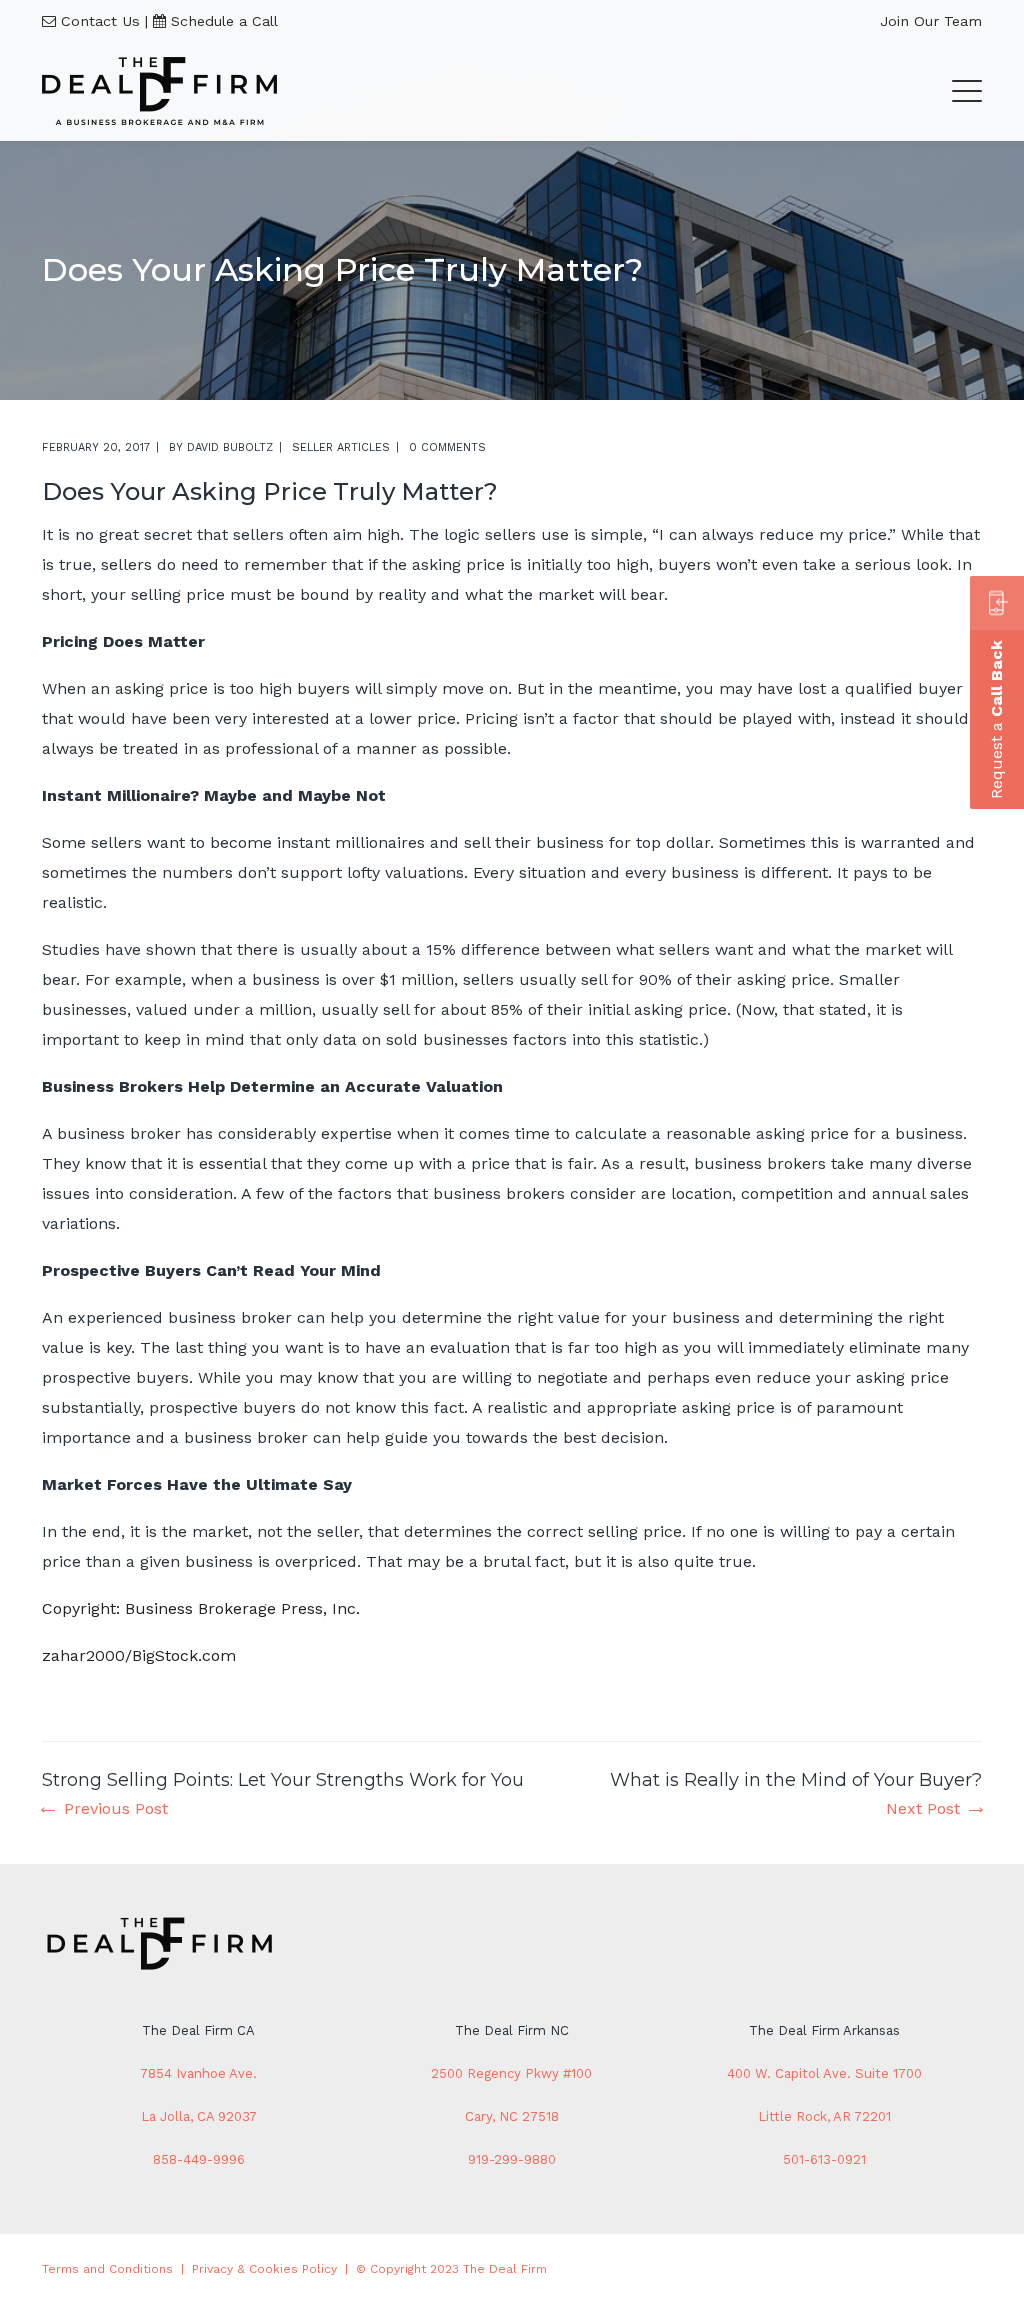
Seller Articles (341, 447)
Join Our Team (931, 21)
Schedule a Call (224, 21)
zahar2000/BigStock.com (139, 1655)
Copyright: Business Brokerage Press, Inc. (201, 1608)
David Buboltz (230, 447)
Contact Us (100, 21)
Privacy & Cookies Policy (264, 2269)
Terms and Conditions (107, 2269)
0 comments (447, 447)
